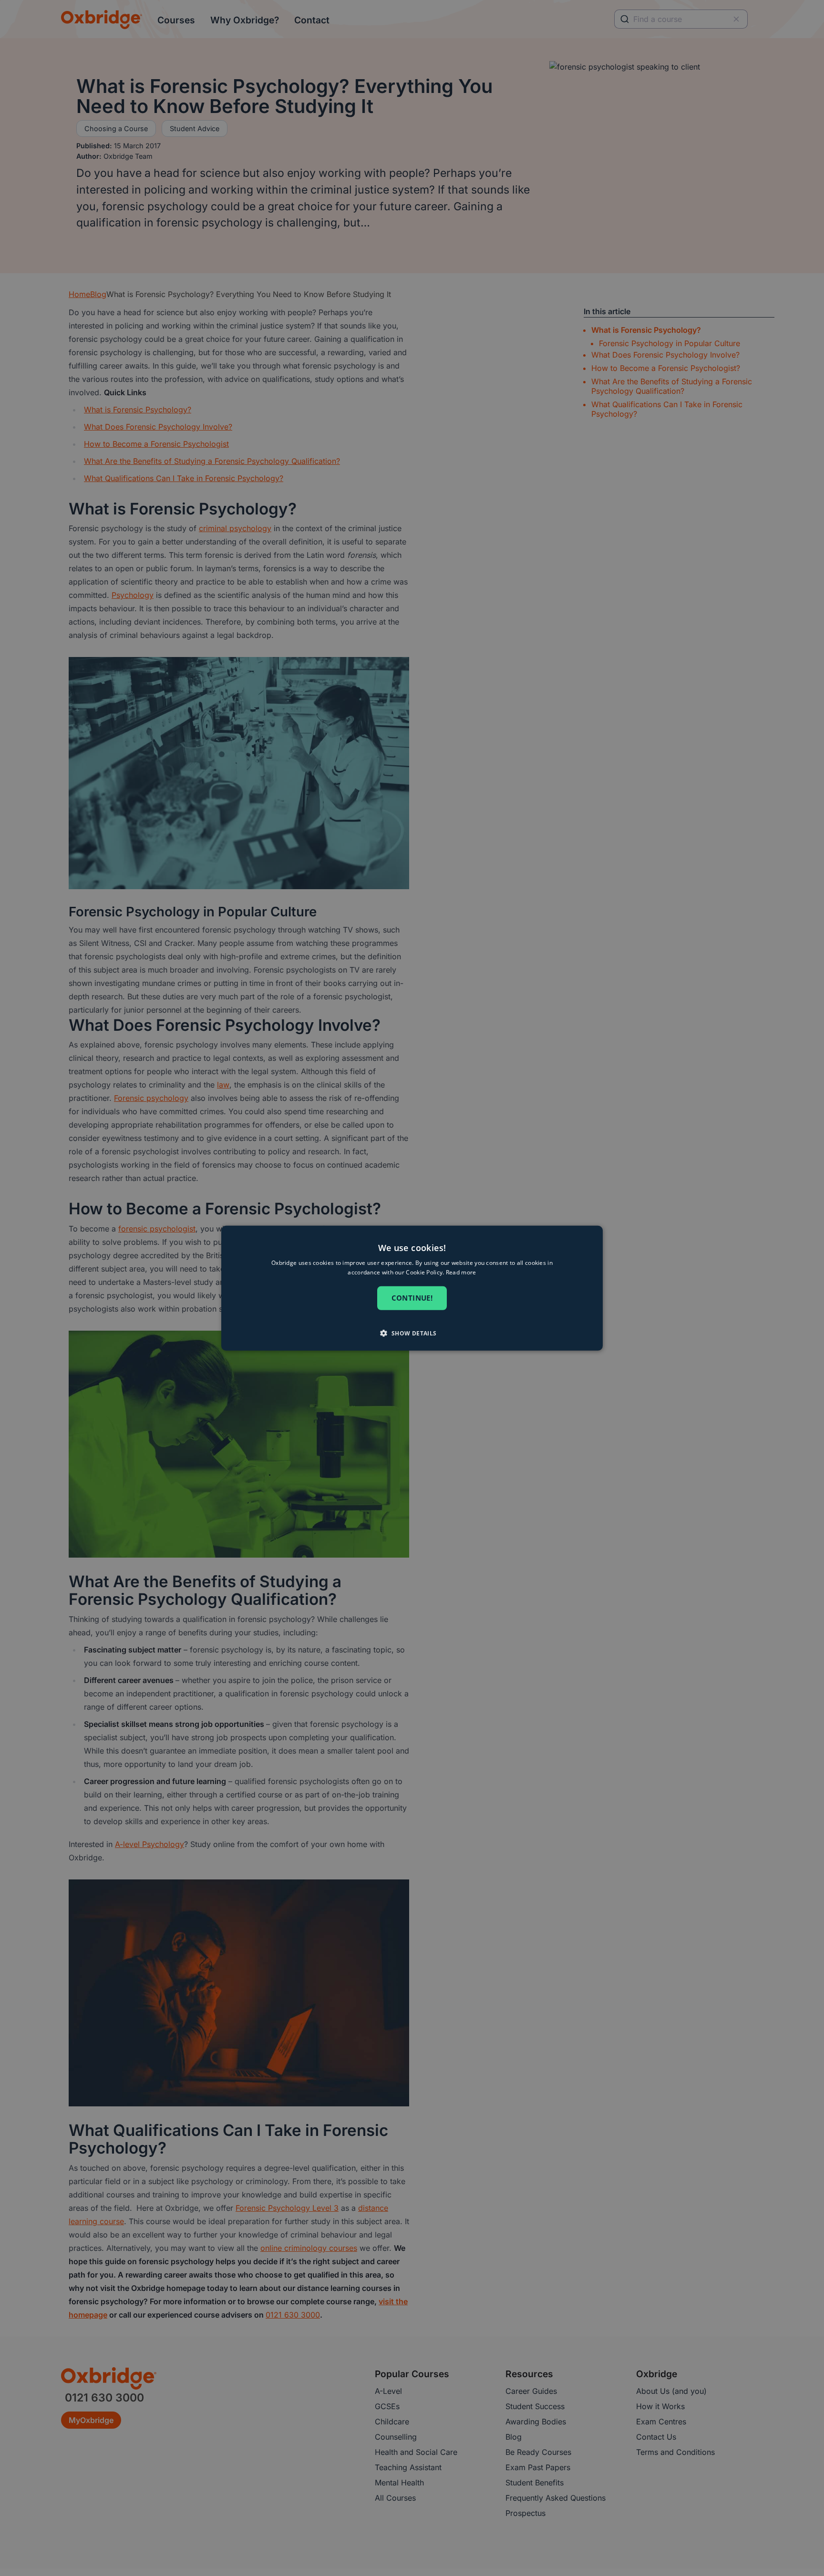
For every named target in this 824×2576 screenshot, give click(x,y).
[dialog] (412, 1288)
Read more (461, 1272)
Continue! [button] (412, 1298)
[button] (412, 1333)
